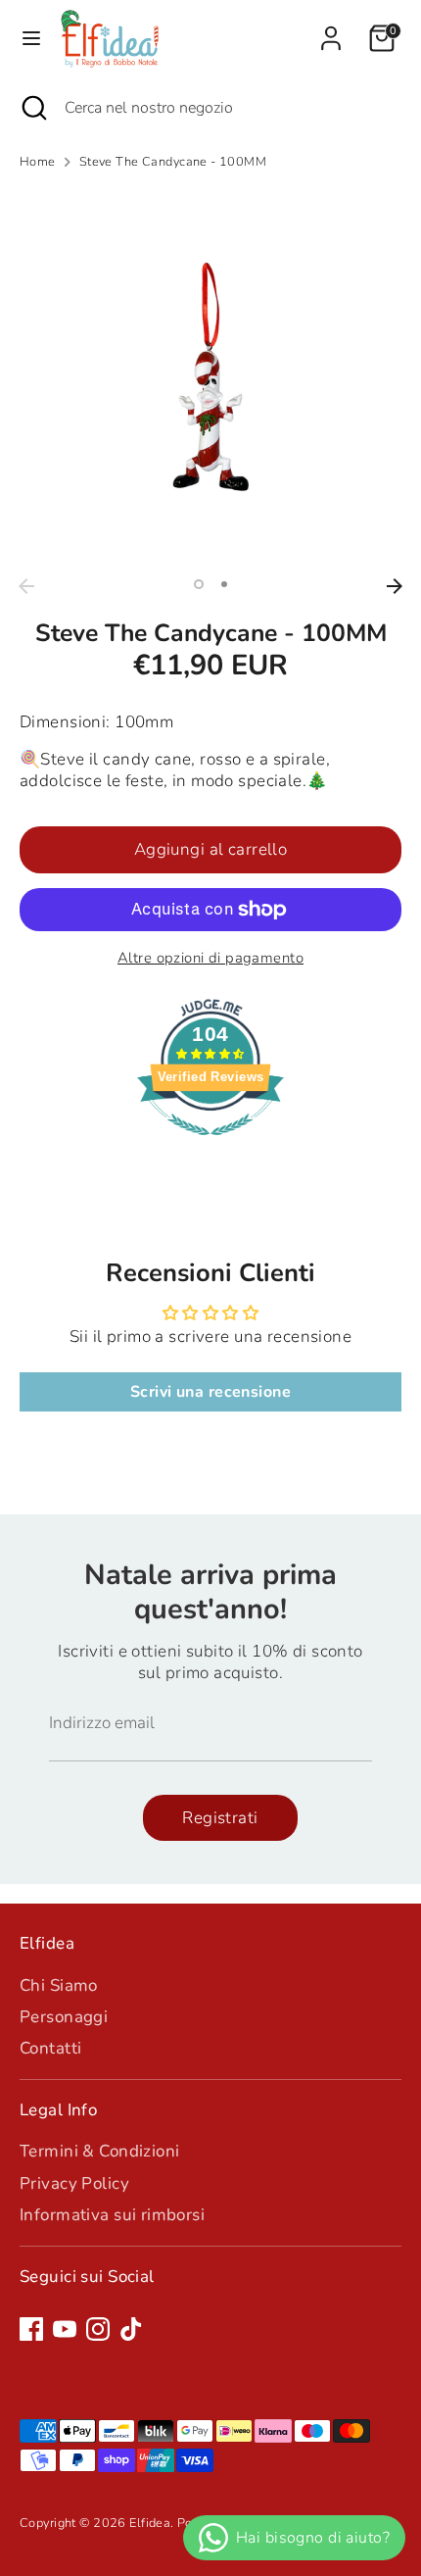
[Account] (331, 29)
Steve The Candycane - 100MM (173, 162)
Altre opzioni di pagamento (210, 958)
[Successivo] (395, 586)
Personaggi (64, 2017)
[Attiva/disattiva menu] (31, 38)
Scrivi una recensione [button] (210, 1392)
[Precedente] (26, 586)
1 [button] (199, 584)
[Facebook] (31, 2329)
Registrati (220, 1818)
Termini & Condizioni (100, 2151)
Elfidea (150, 2523)
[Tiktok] (131, 2329)
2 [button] (224, 584)
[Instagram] (98, 2329)
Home (38, 162)
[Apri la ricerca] (32, 108)
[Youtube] (65, 2329)
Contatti (50, 2048)
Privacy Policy (74, 2183)
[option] (210, 377)
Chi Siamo (59, 1985)
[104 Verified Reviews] (210, 1145)
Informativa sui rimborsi (112, 2215)
